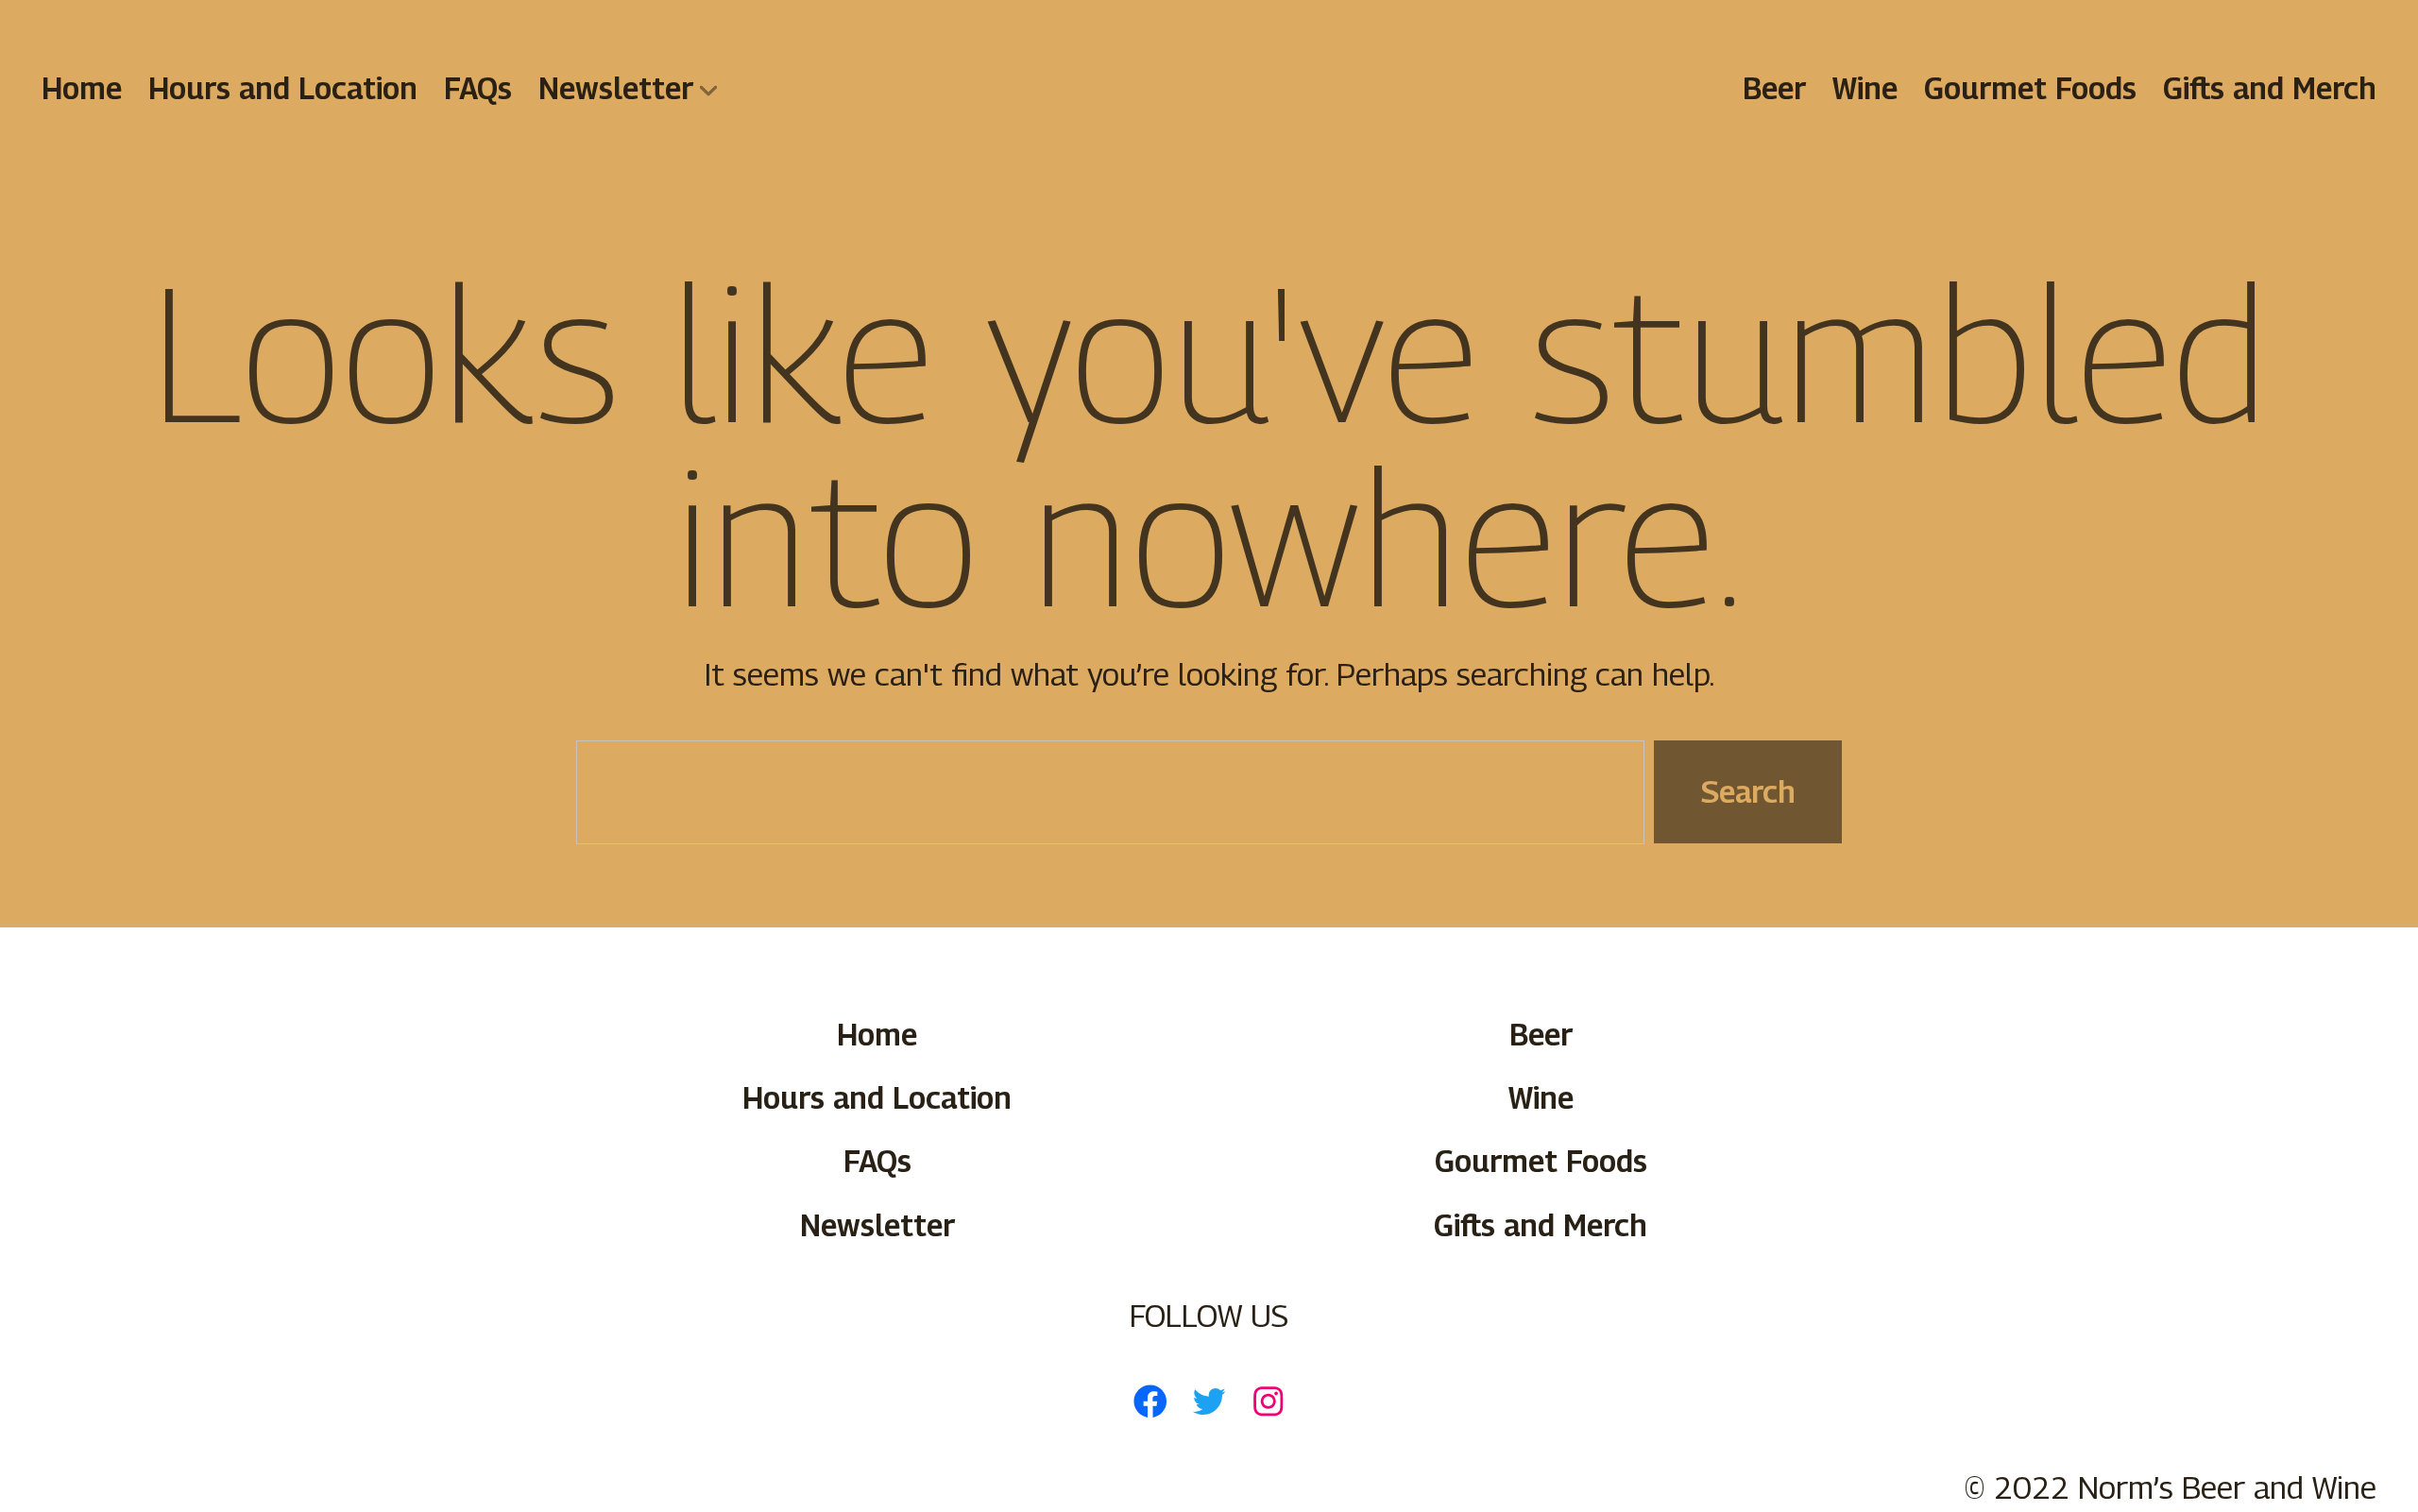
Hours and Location (283, 88)
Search (1748, 791)
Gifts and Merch (2270, 88)
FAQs (478, 88)
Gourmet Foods (2030, 88)
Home (82, 88)
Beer (1774, 88)
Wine (1865, 88)
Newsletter (616, 88)
